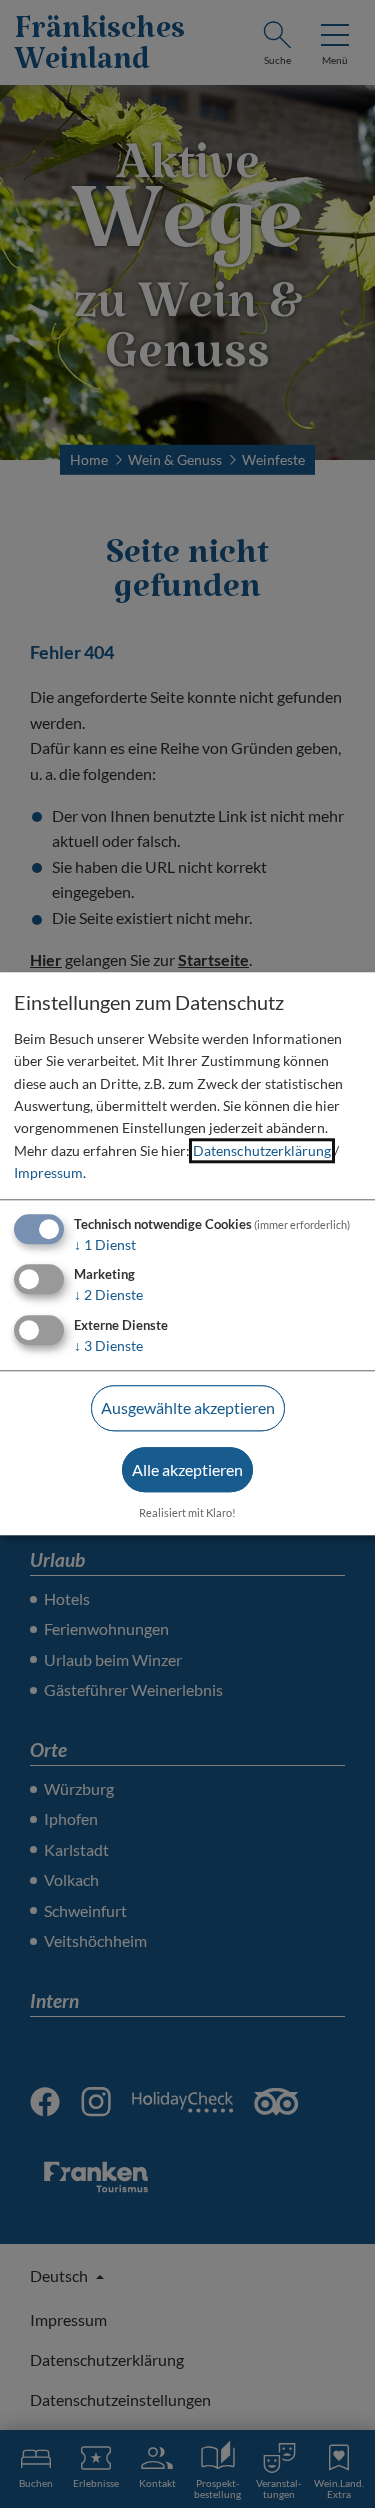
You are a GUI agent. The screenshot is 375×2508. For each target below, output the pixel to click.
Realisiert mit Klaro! (187, 1512)
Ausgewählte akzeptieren (188, 1407)
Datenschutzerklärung (262, 1150)
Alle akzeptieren (187, 1469)
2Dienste (108, 1295)
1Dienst (105, 1244)
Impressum (48, 1172)
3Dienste (108, 1345)
